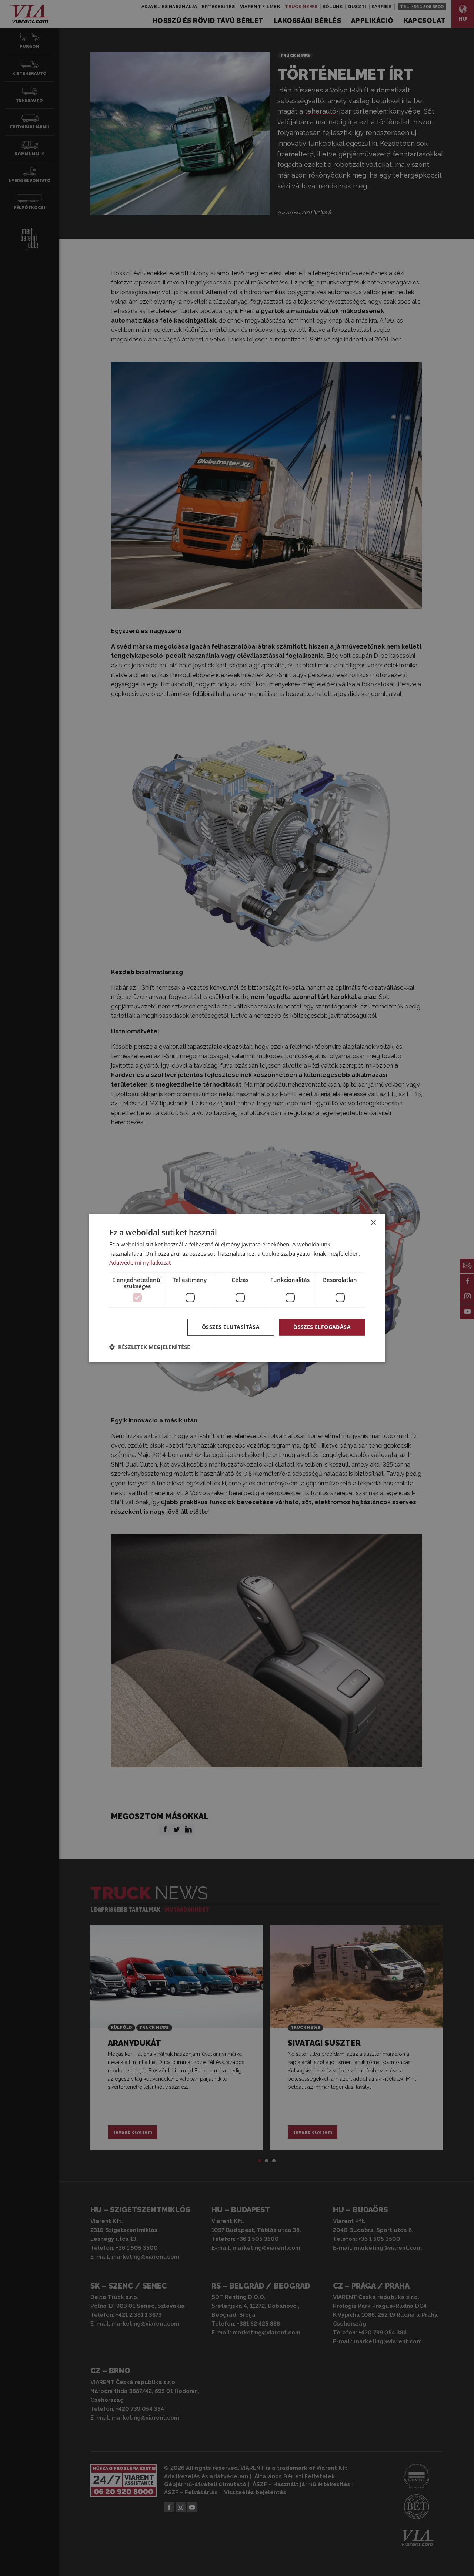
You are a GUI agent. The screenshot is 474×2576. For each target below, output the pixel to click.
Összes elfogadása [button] (322, 1327)
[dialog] (237, 1288)
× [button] (373, 1223)
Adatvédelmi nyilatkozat (140, 1262)
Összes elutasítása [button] (231, 1327)
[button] (150, 1347)
